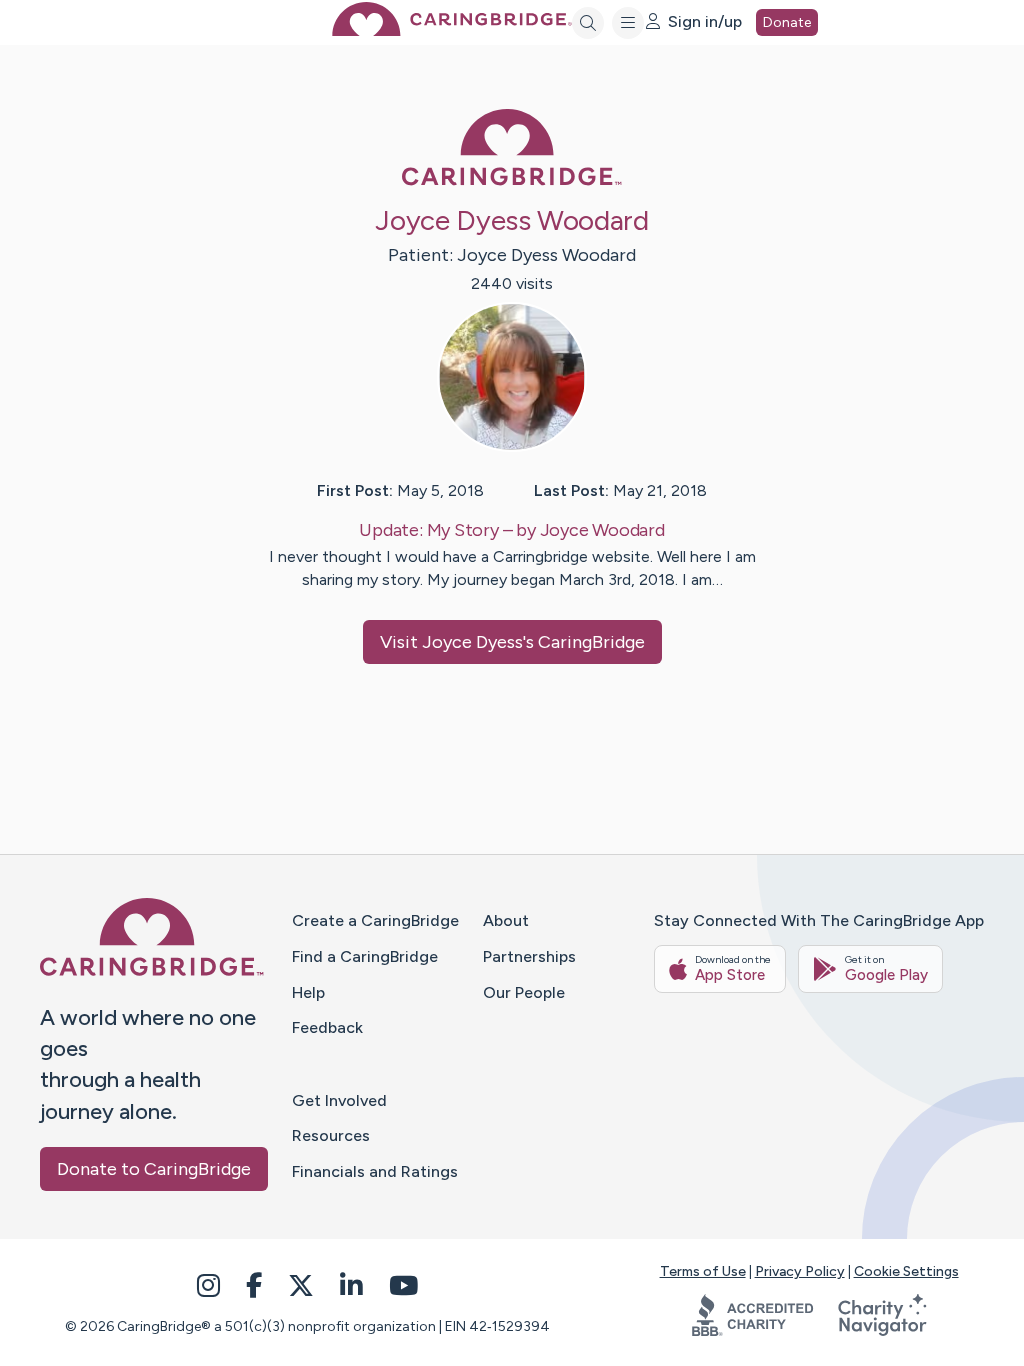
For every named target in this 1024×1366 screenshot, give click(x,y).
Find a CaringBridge (365, 956)
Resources (331, 1135)
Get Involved (339, 1100)
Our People (524, 992)
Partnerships (529, 956)
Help (308, 992)
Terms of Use (703, 1271)
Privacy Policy (800, 1271)
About (506, 920)
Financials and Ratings (375, 1171)
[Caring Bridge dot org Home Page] (452, 30)
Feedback (327, 1027)
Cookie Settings (906, 1271)
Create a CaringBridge (375, 920)
